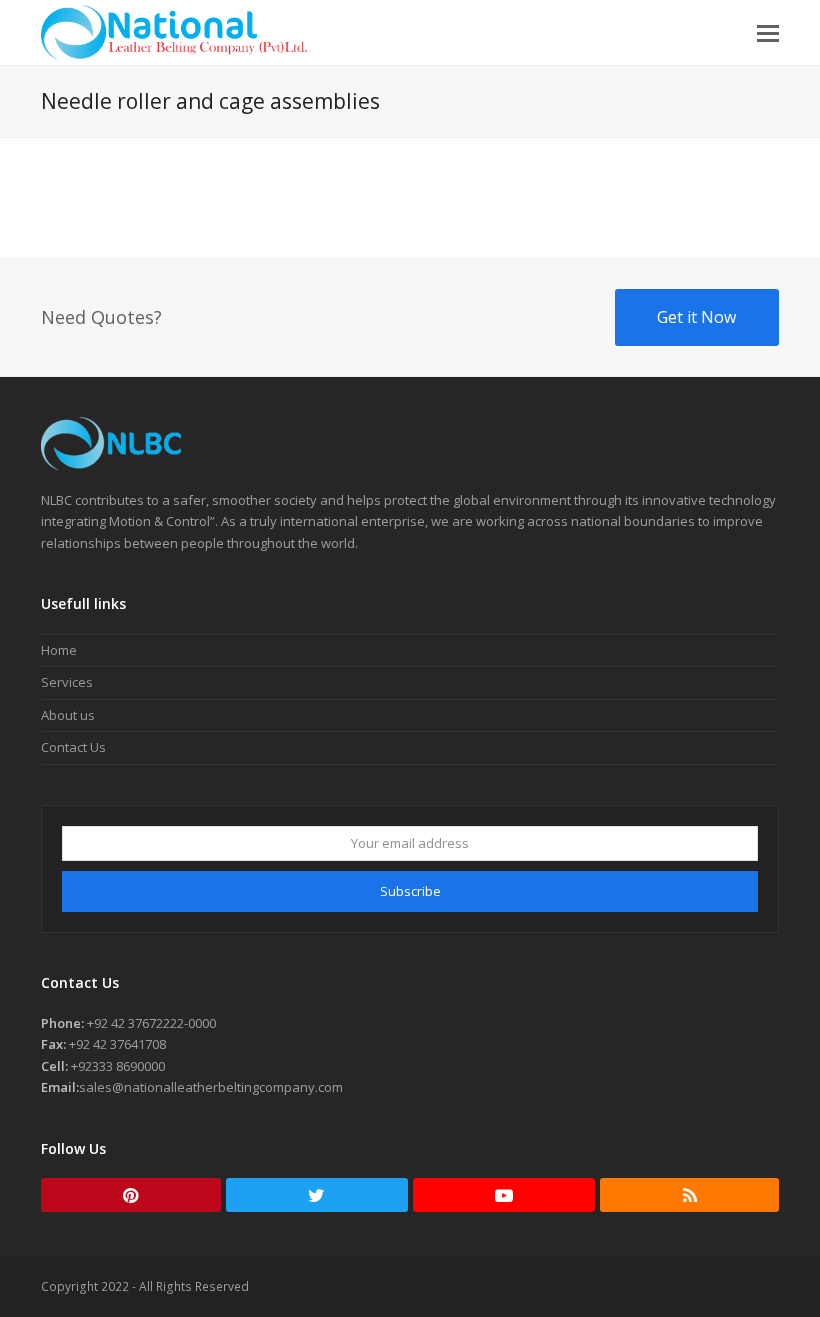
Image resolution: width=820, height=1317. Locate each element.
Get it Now (696, 317)
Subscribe (410, 891)
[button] (768, 32)
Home (59, 650)
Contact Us (73, 747)
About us (68, 715)
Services (67, 682)
